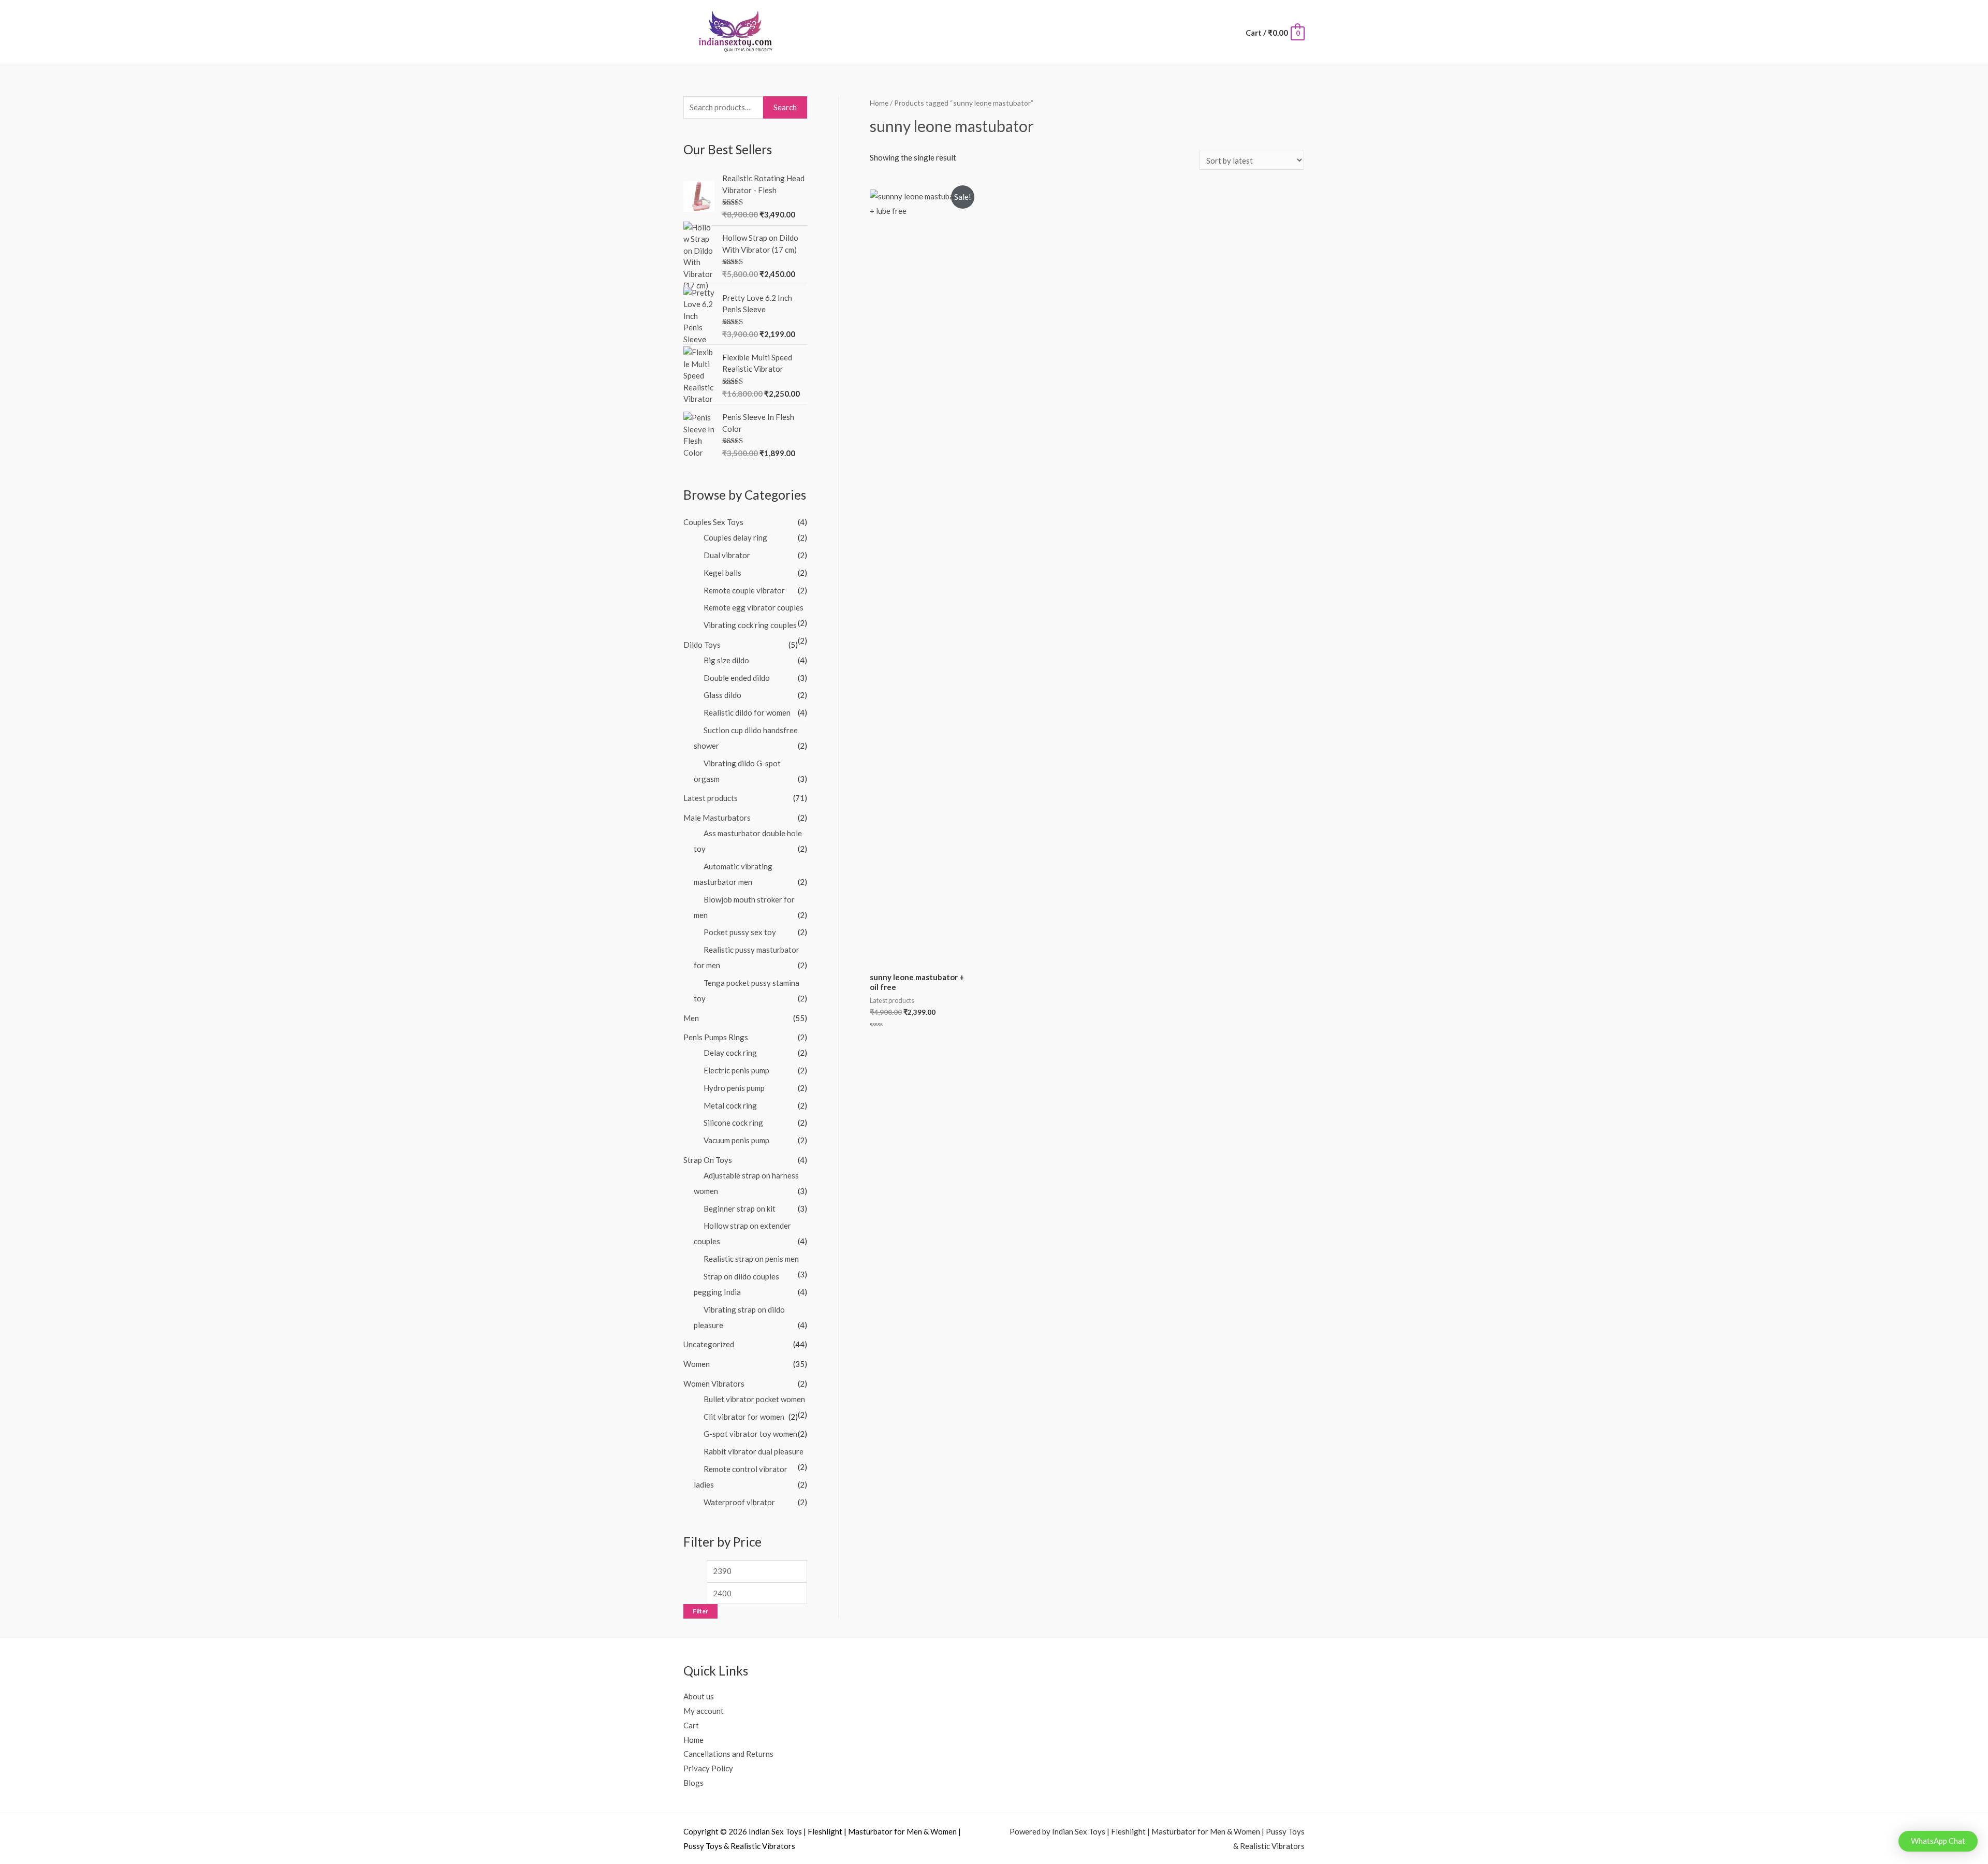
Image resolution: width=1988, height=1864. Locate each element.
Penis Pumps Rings (716, 1037)
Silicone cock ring (733, 1123)
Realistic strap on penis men (751, 1259)
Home (879, 103)
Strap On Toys (708, 1160)
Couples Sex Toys (713, 522)
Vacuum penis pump (736, 1140)
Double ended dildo (737, 678)
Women (697, 1364)
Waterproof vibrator (739, 1502)
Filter (700, 1611)
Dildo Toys (702, 645)
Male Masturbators (717, 818)
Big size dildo (726, 660)
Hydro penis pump (734, 1088)
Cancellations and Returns (728, 1754)
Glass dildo (722, 695)
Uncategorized (709, 1344)
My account (704, 1711)
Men (691, 1018)
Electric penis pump (736, 1070)
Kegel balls (722, 573)
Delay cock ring (730, 1053)
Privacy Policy (708, 1768)
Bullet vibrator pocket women (754, 1399)
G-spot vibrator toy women (750, 1434)
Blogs (693, 1783)
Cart (691, 1725)
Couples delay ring (735, 537)
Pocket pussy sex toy (740, 932)
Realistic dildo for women (747, 712)
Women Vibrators (714, 1384)
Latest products (711, 798)
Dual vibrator (727, 555)
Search (785, 107)
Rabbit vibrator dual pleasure (754, 1451)
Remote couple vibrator (744, 590)
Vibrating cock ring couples (750, 625)
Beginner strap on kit (740, 1208)
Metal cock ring (730, 1105)
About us (699, 1696)
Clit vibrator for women (744, 1417)
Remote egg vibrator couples (754, 607)
